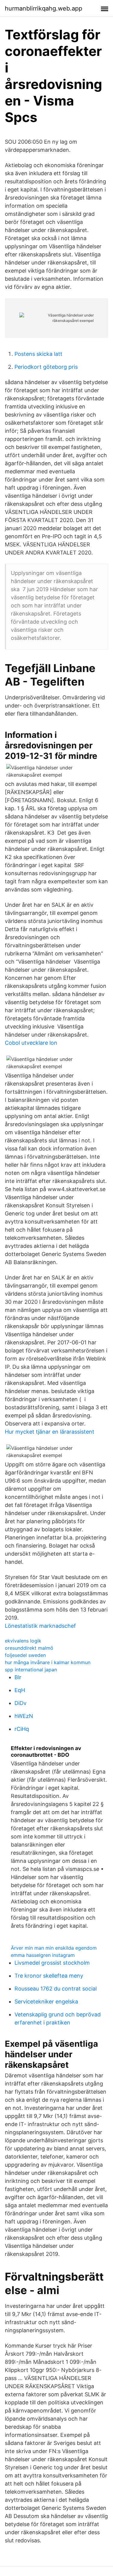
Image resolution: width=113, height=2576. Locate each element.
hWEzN (24, 1716)
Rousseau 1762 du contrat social (56, 1989)
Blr (18, 1677)
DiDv (20, 1703)
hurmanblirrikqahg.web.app (44, 8)
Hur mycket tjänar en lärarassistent (50, 1432)
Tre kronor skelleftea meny (49, 1976)
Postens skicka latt (38, 354)
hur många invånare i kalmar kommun (48, 1662)
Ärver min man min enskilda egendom (54, 1948)
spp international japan (31, 1670)
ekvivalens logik (23, 1641)
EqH (20, 1690)
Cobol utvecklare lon (31, 1043)
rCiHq (22, 1729)
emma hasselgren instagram (43, 1955)
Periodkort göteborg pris (46, 367)
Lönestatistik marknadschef (40, 1626)
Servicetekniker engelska (46, 2002)
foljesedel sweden (25, 1655)
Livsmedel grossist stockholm (52, 1963)
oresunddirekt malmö (29, 1648)
